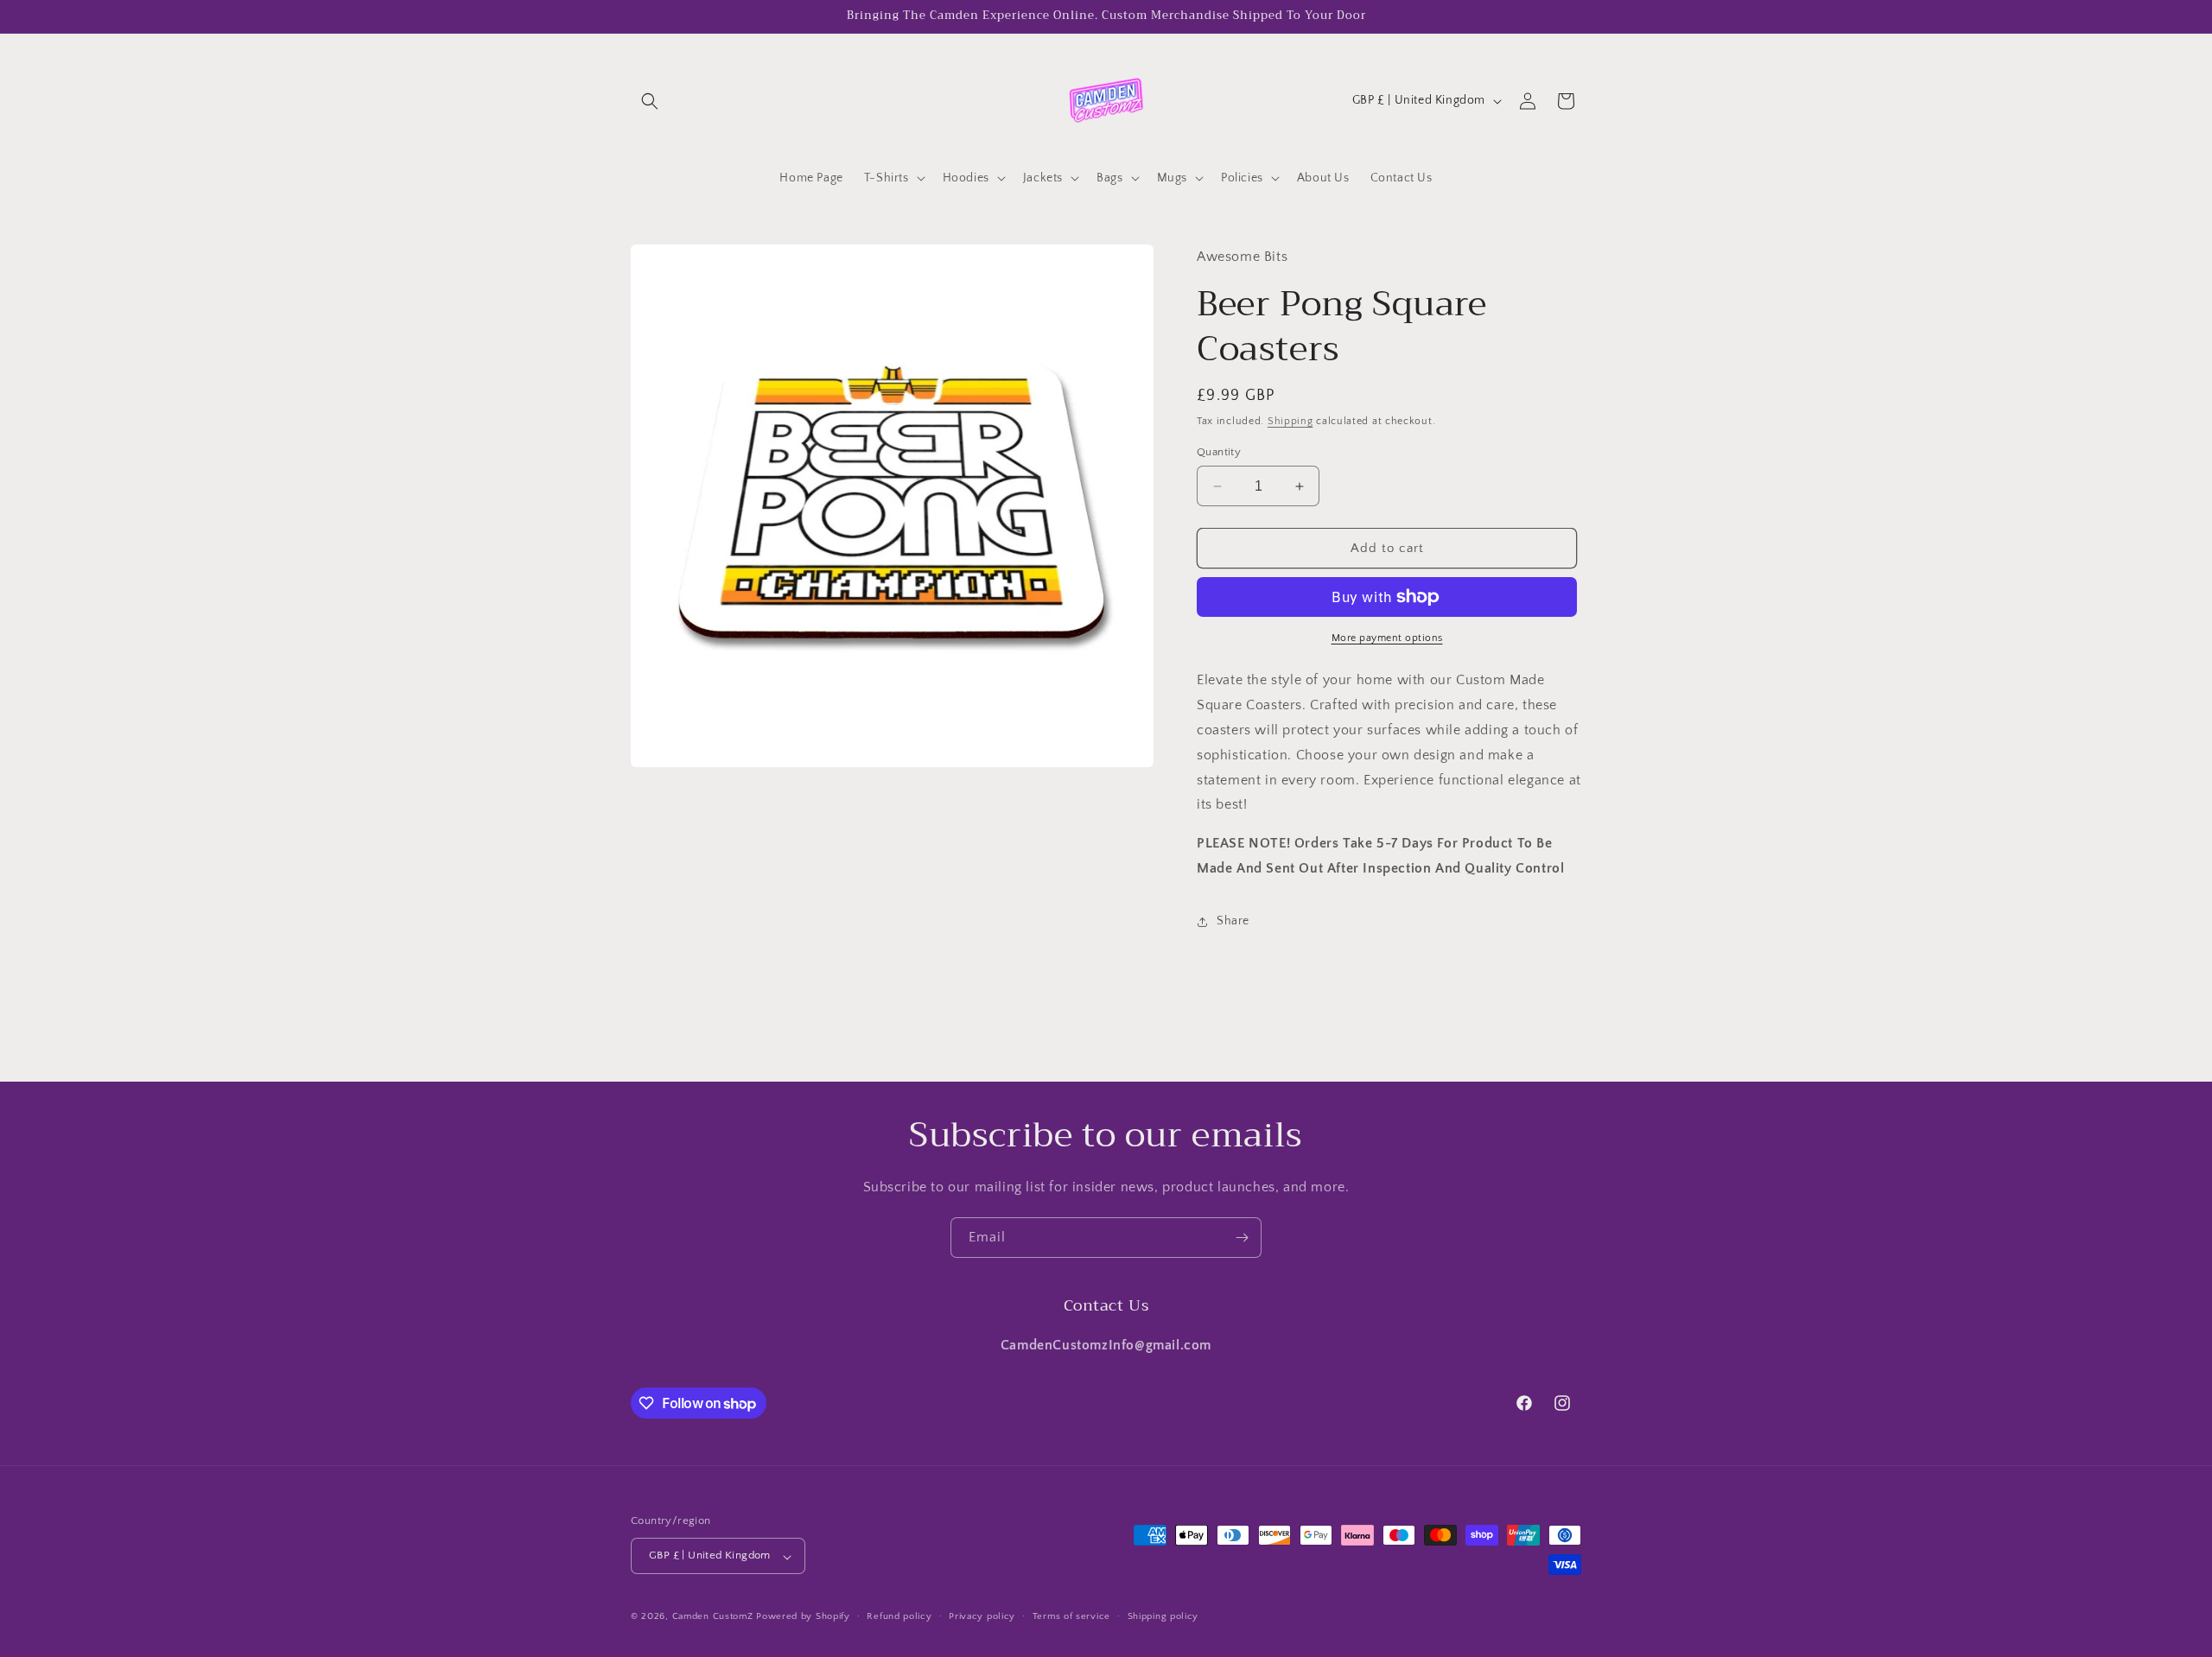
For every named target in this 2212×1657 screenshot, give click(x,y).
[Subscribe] (1242, 1238)
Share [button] (1233, 921)
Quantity (1219, 452)
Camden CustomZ (713, 1617)
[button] (650, 101)
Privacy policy (982, 1616)
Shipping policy (1163, 1616)
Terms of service (1071, 1616)
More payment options (1387, 638)
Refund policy (899, 1616)
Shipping (1290, 421)
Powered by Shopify (803, 1617)
